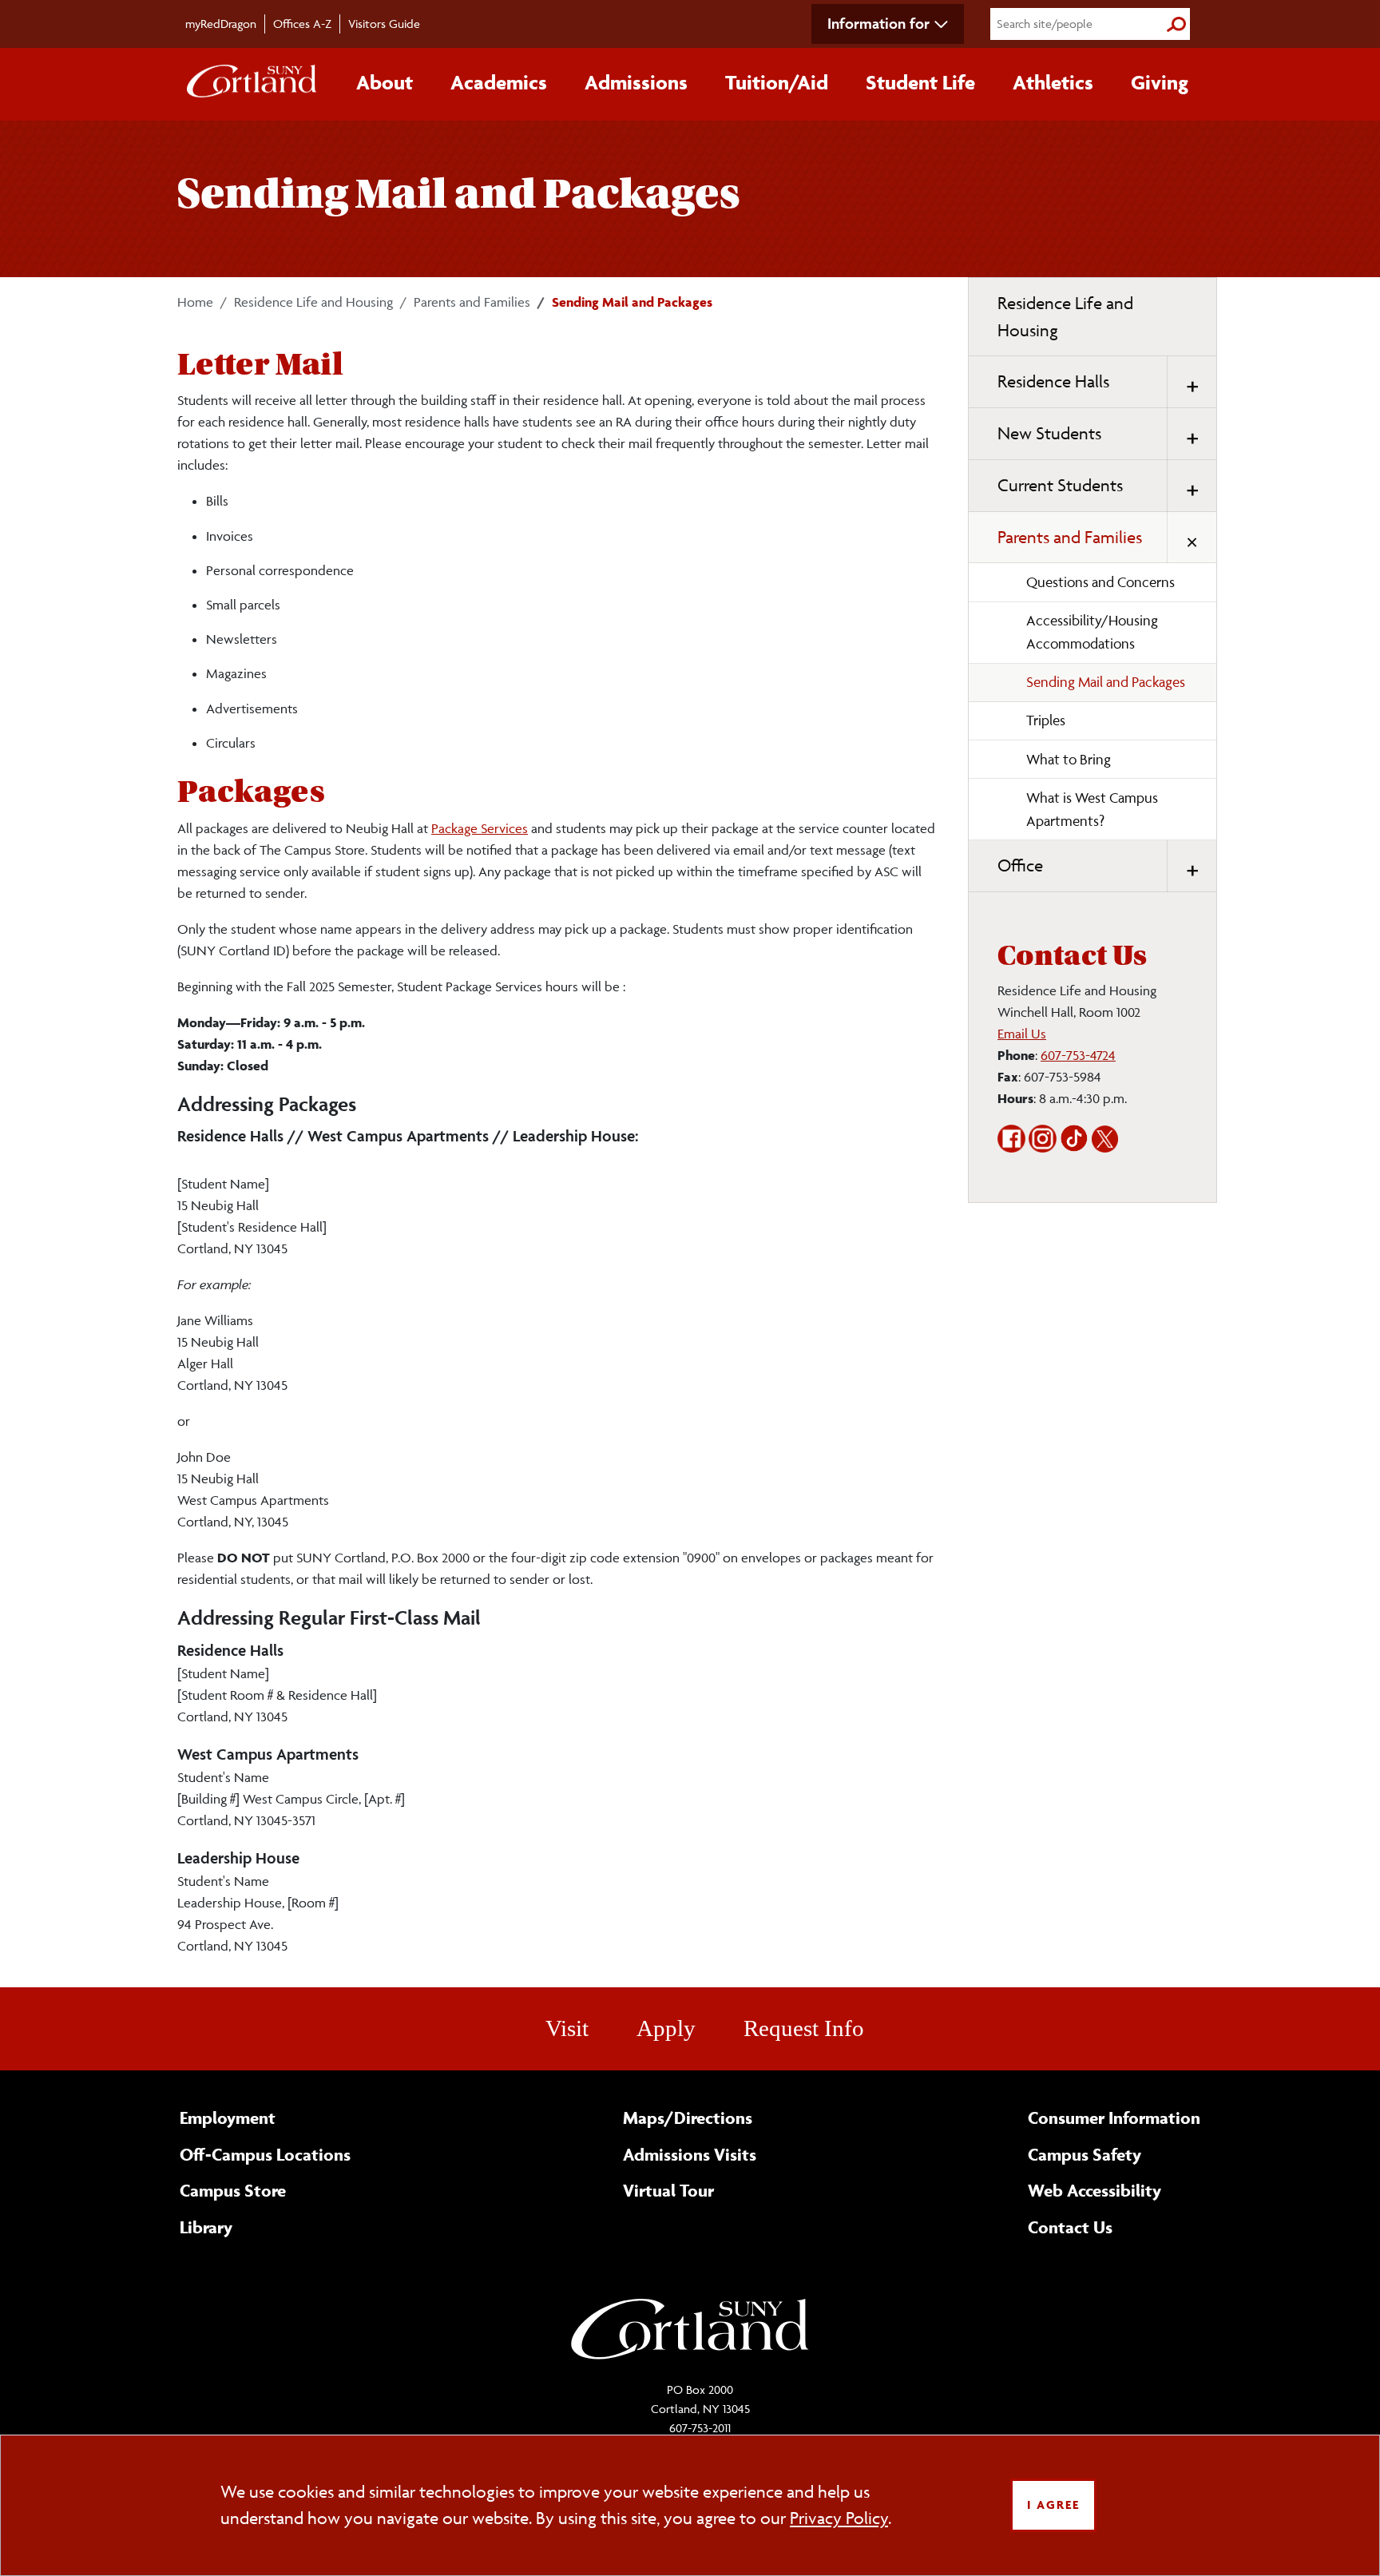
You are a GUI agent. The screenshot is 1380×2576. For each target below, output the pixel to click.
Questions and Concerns (1100, 582)
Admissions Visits (690, 2154)
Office (1020, 865)
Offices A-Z (302, 24)
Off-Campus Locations (265, 2154)
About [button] (385, 82)
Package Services (480, 828)
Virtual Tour (668, 2190)
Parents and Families (472, 302)
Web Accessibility (1094, 2190)
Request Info (804, 2028)
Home (195, 302)
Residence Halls (1053, 381)
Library (206, 2227)
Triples (1046, 720)
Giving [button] (1160, 82)
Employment (228, 2118)
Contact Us (1070, 2227)
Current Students (1060, 485)
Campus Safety (1085, 2154)
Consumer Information (1114, 2118)
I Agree (1053, 2505)
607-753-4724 (1078, 1055)
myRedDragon (221, 24)
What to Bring (1069, 759)
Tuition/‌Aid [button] (777, 82)
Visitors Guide (384, 24)
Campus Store (233, 2190)
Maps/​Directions (688, 2118)
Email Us (1022, 1034)
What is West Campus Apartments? (1092, 809)
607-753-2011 (700, 2428)
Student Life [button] (920, 82)
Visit (567, 2028)
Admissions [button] (636, 82)
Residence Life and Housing (313, 302)
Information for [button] (878, 23)
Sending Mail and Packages (1106, 682)
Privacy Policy (839, 2518)
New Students (1049, 433)
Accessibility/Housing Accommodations (1092, 632)
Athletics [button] (1053, 82)
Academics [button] (499, 82)
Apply (666, 2028)
